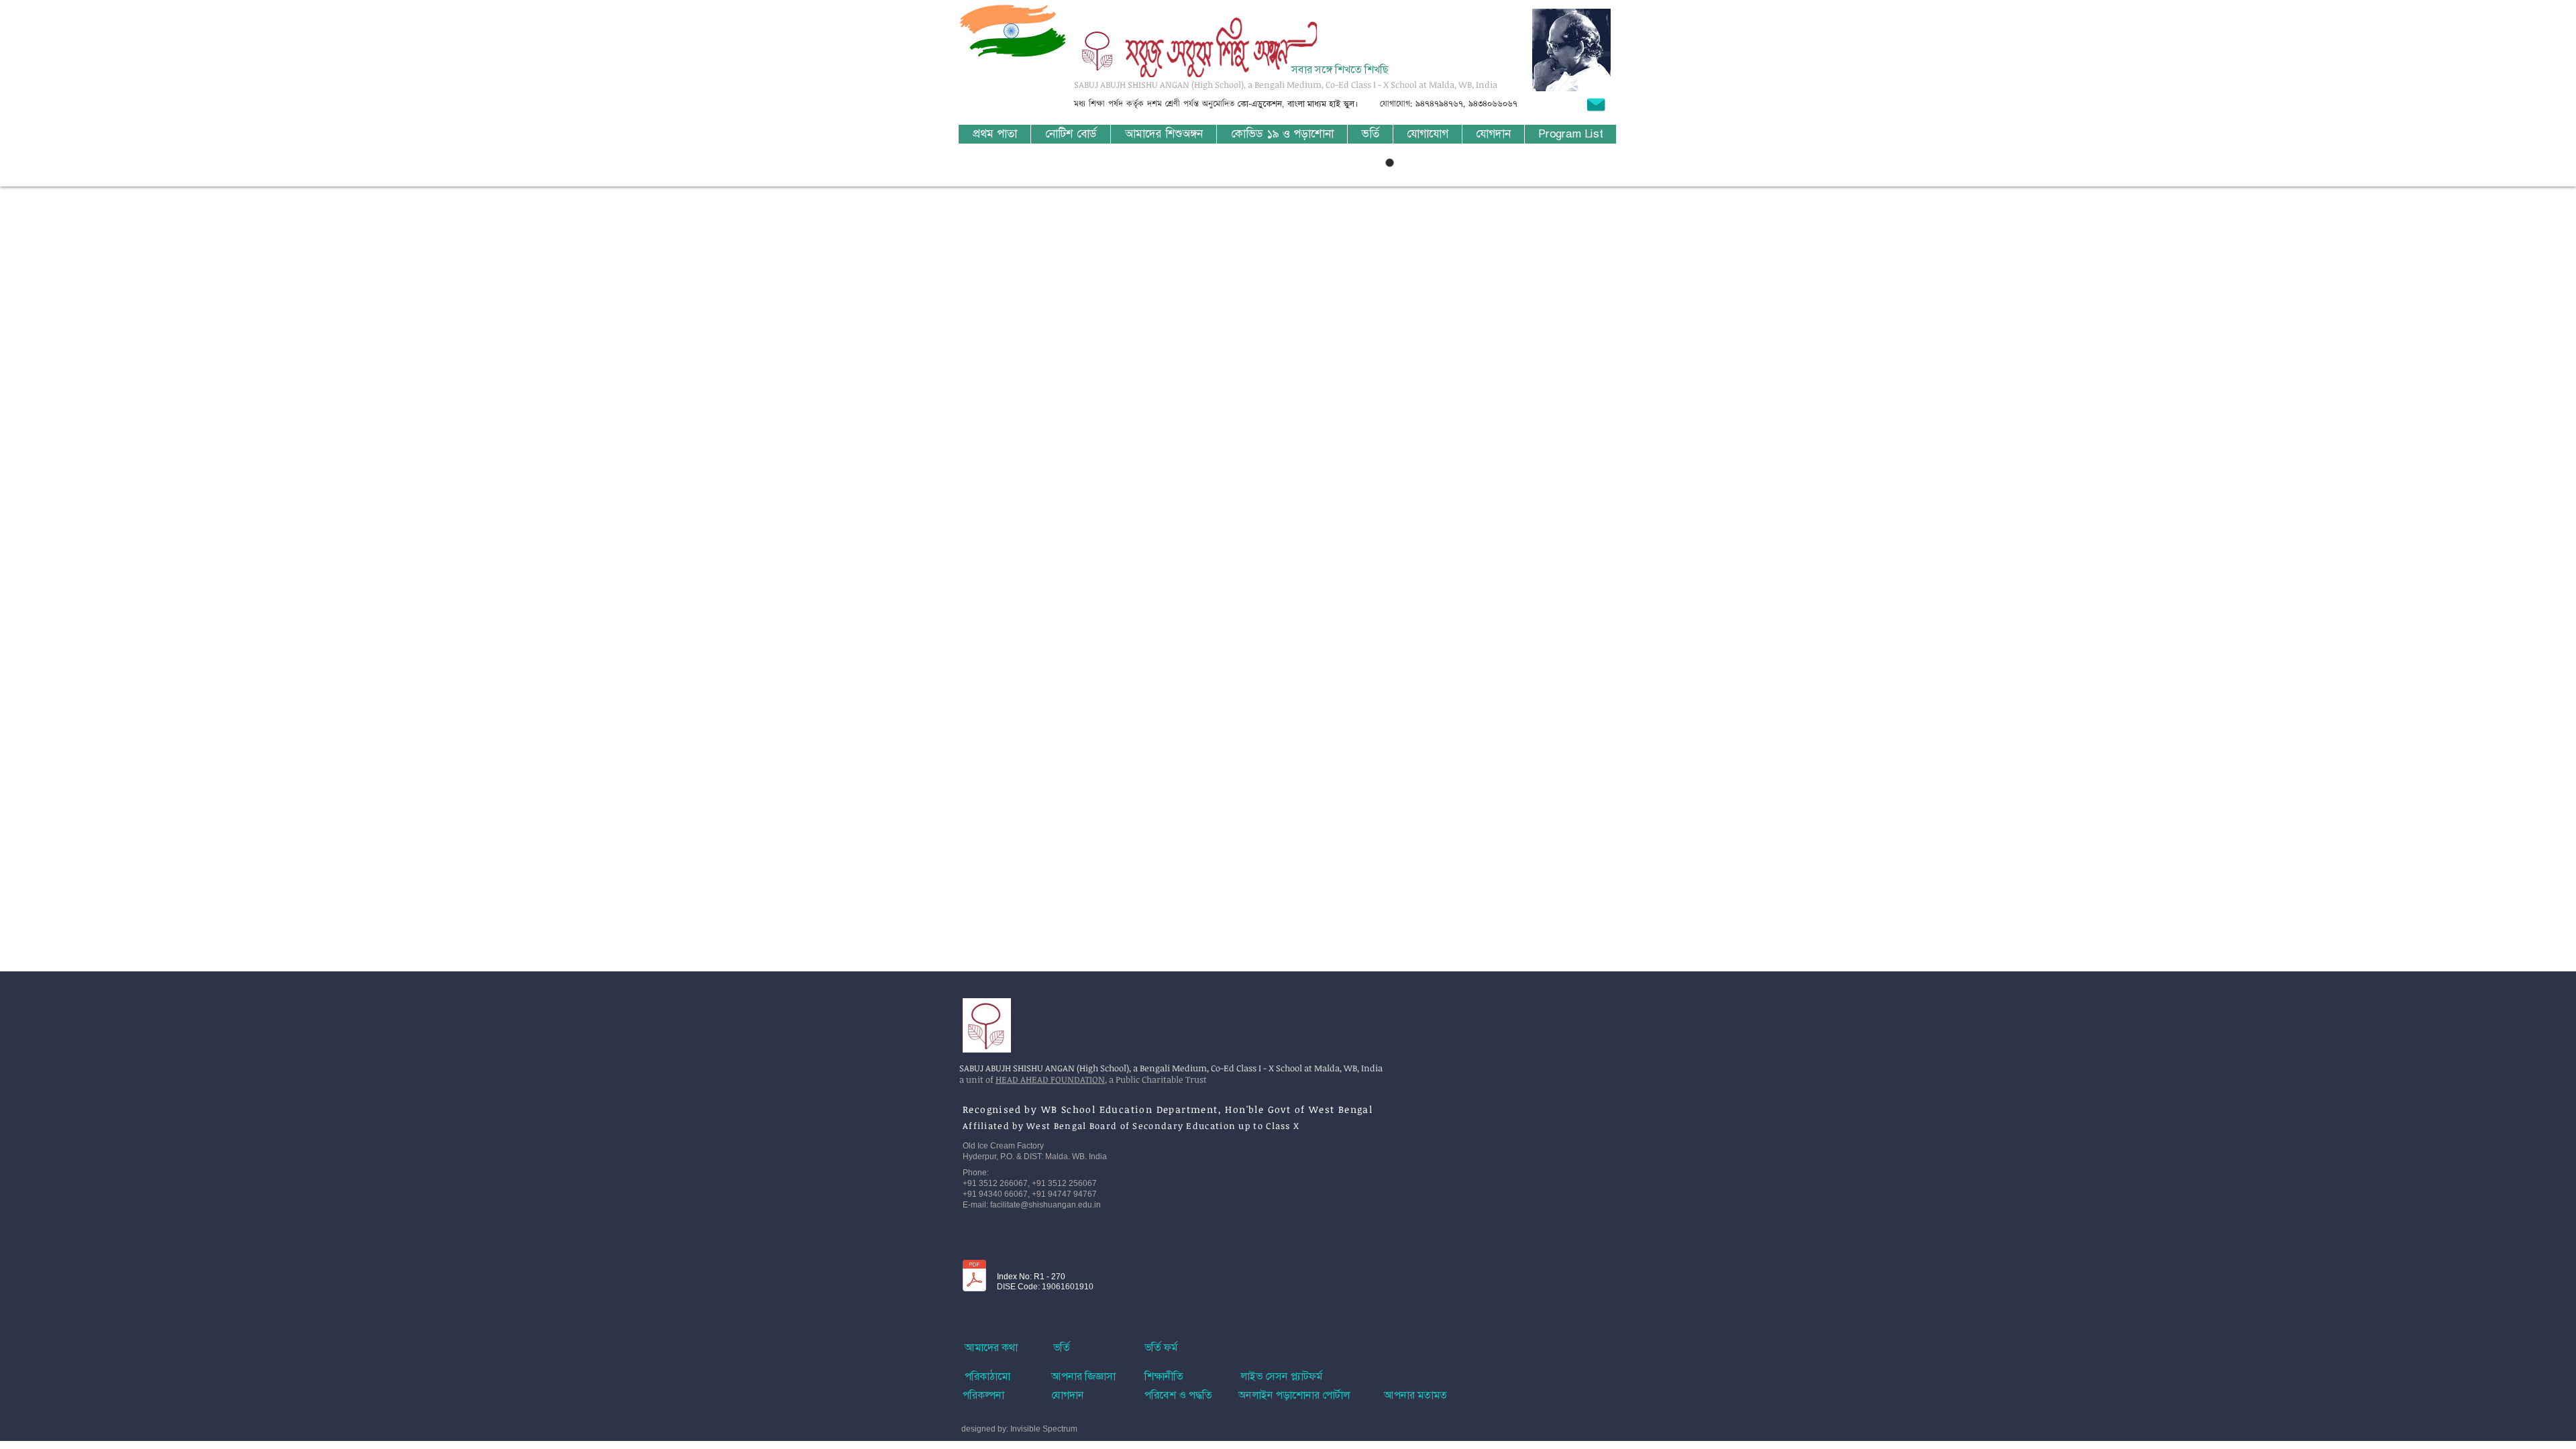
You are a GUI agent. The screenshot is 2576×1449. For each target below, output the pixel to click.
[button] (1163, 134)
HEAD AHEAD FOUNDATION (1050, 1079)
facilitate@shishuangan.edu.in (1045, 1205)
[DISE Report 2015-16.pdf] (974, 1277)
